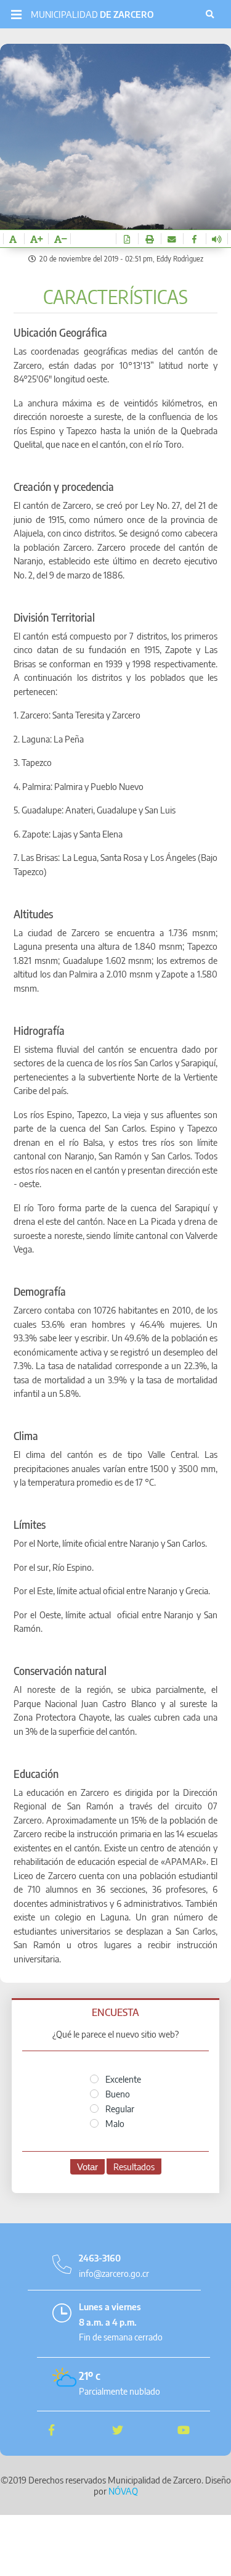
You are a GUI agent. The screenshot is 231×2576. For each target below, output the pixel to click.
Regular (119, 2109)
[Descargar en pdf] (127, 239)
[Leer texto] (217, 239)
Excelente (122, 2079)
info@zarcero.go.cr (114, 2273)
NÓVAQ (123, 2491)
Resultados (134, 2167)
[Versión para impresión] (149, 239)
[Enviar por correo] (172, 239)
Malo (114, 2123)
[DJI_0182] (115, 198)
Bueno (117, 2094)
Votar (87, 2167)
